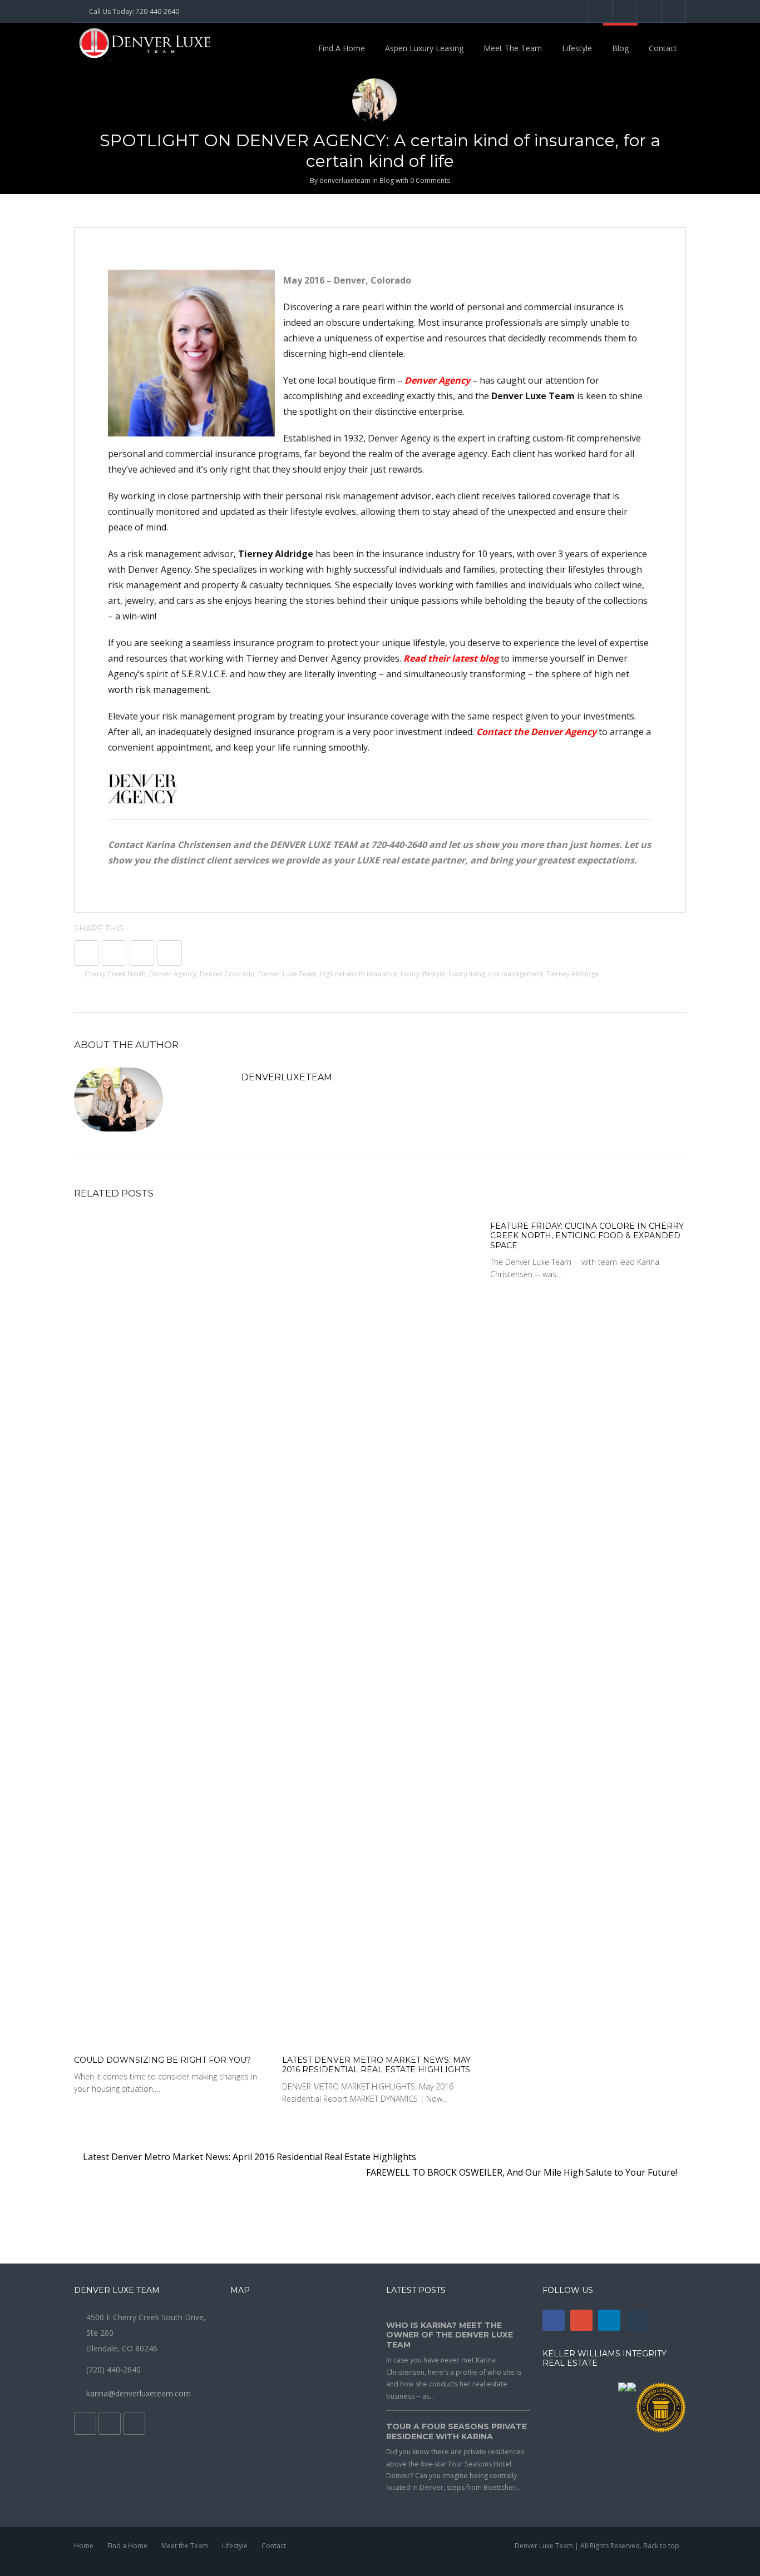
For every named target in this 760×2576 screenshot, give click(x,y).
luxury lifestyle (423, 974)
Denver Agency (173, 974)
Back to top (661, 2546)
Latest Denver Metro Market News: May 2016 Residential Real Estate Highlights (376, 2065)
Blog (620, 48)
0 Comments (430, 180)
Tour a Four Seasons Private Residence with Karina (457, 2431)
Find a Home (342, 48)
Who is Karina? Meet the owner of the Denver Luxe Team (450, 2335)
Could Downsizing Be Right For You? (162, 2060)
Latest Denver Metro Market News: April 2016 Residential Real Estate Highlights (248, 2157)
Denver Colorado (227, 974)
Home (84, 2546)
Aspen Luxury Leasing (424, 48)
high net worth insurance (359, 974)
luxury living (467, 974)
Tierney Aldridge (573, 974)
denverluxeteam (345, 180)
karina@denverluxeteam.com (139, 2393)
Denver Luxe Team (287, 974)
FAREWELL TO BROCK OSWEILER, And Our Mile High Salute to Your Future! (523, 2172)
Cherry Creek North (115, 974)
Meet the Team (513, 48)
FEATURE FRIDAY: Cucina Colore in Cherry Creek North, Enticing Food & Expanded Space (587, 1236)
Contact (663, 48)
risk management (516, 974)
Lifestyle (577, 48)
